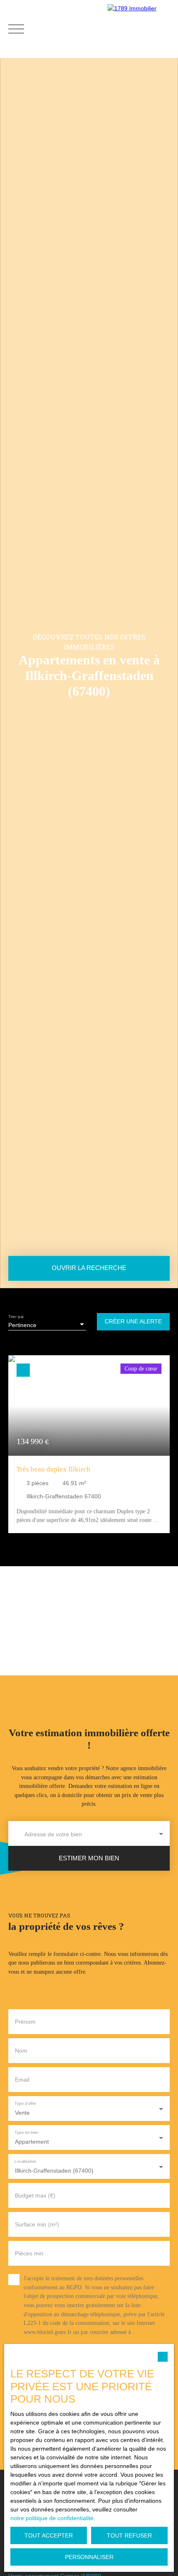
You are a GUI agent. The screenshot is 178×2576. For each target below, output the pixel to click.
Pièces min (29, 2253)
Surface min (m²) (37, 2224)
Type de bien (26, 2132)
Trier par (16, 1317)
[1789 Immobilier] (141, 29)
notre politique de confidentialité (52, 2518)
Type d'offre (25, 2103)
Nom (21, 2051)
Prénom (25, 2022)
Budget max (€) (35, 2195)
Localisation (25, 2161)
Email (22, 2080)
